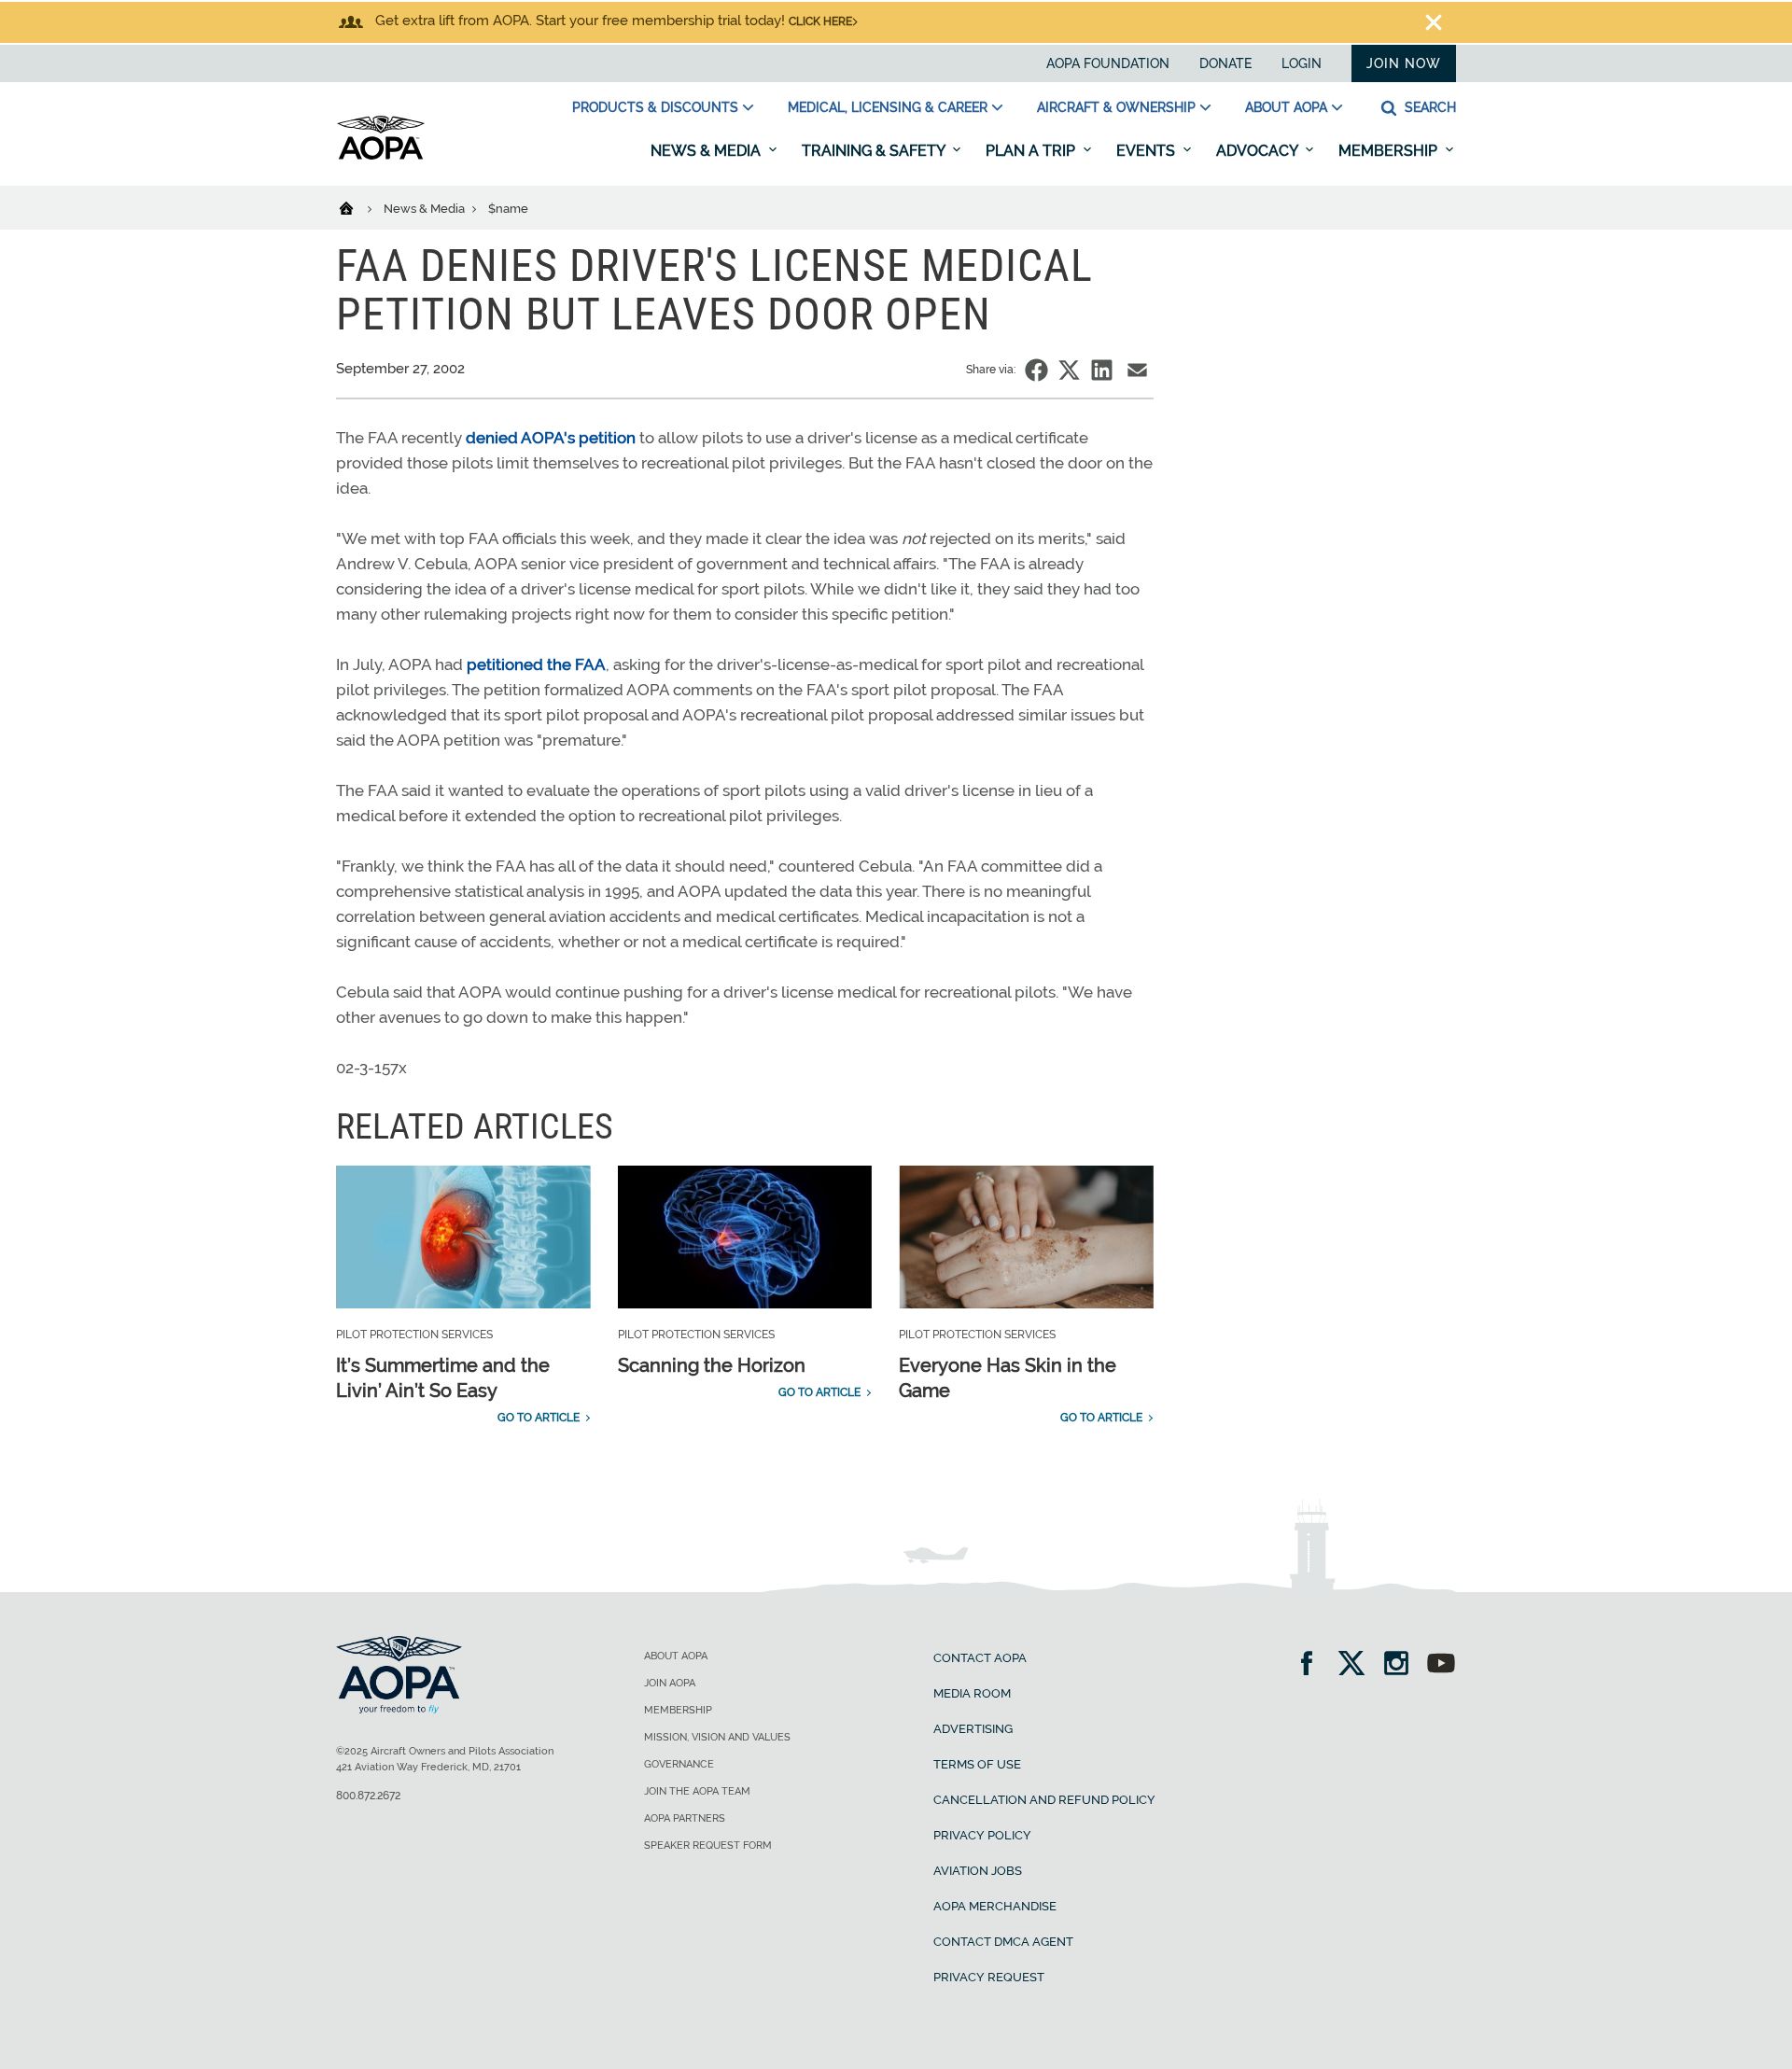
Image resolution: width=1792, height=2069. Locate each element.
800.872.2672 (368, 1796)
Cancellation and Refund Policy (1044, 1800)
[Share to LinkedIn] (1102, 370)
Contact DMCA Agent (1003, 1942)
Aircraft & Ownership (1116, 107)
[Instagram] (1402, 1665)
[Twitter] (1358, 1665)
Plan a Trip (1032, 151)
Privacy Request (989, 1977)
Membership (1390, 151)
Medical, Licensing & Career (888, 107)
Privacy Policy (982, 1835)
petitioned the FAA (536, 664)
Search (1428, 107)
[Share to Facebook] (1036, 370)
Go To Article (539, 1418)
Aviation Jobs (978, 1871)
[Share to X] (1069, 370)
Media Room (972, 1693)
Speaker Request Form (708, 1845)
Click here (820, 21)
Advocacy (1259, 151)
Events (1148, 151)
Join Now (1404, 63)
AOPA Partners (685, 1818)
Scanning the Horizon (712, 1365)
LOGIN (1302, 63)
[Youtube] (1441, 1665)
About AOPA (1286, 107)
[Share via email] (1137, 370)
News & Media (707, 151)
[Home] (358, 207)
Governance (679, 1764)
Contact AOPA (980, 1658)
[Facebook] (1313, 1665)
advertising (973, 1729)
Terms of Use (977, 1764)
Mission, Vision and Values (717, 1737)
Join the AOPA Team (697, 1791)
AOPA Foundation (1108, 63)
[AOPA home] (381, 156)
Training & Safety (875, 151)
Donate (1225, 63)
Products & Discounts (655, 107)
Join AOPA (670, 1683)
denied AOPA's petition (551, 438)
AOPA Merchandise (995, 1906)
